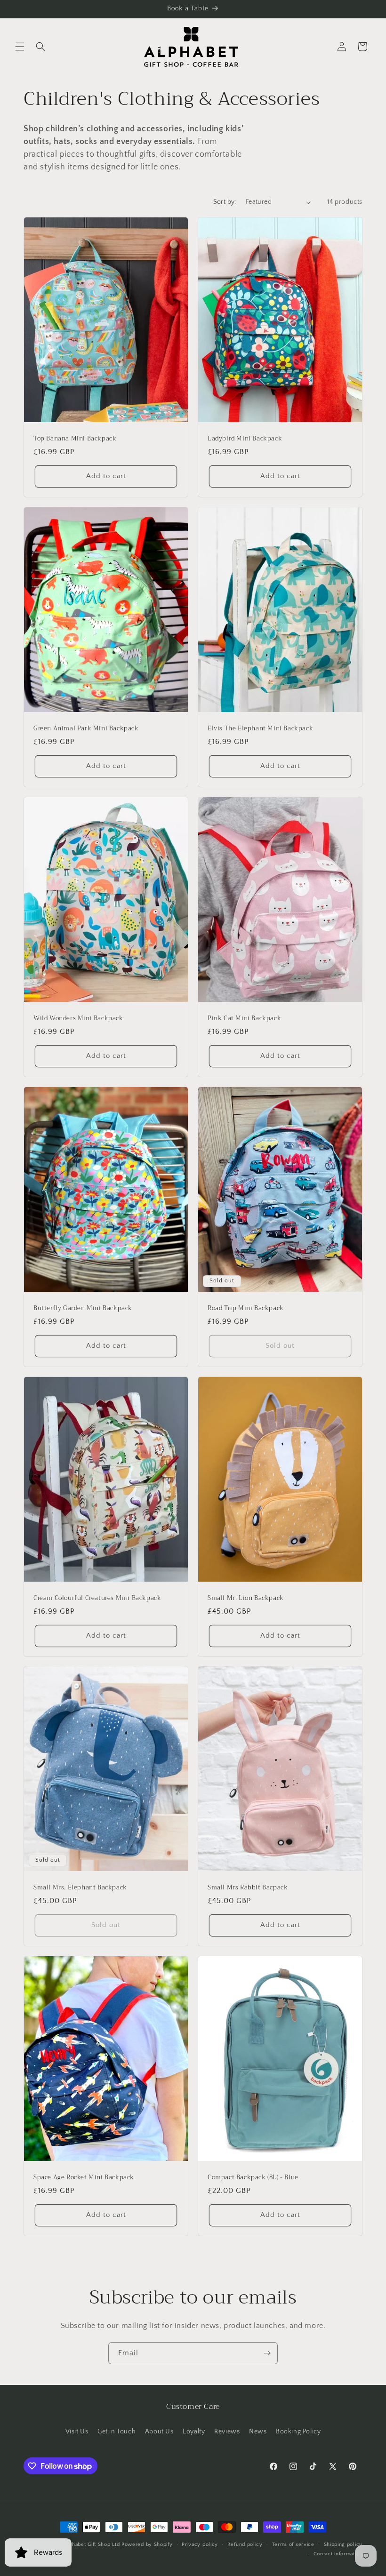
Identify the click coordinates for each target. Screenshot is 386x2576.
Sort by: (225, 202)
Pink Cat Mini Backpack (244, 1019)
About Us (159, 2432)
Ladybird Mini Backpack (245, 439)
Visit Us (77, 2432)
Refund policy (245, 2544)
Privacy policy (200, 2544)
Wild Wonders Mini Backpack (78, 1019)
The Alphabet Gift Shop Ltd (86, 2544)
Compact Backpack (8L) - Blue (253, 2178)
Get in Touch (117, 2432)
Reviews (227, 2432)
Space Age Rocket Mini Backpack (84, 2178)
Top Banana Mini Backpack (75, 439)
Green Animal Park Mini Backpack (86, 729)
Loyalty (194, 2432)
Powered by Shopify (147, 2544)
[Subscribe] (267, 2353)
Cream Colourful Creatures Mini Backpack (97, 1598)
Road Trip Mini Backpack (246, 1308)
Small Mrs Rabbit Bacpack (248, 1888)
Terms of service (293, 2544)
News (258, 2432)
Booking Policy (298, 2432)
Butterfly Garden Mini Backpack (83, 1308)
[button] (20, 47)
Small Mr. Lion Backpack (246, 1598)
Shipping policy (343, 2544)
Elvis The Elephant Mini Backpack (260, 729)
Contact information (338, 2554)
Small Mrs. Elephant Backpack (80, 1888)
